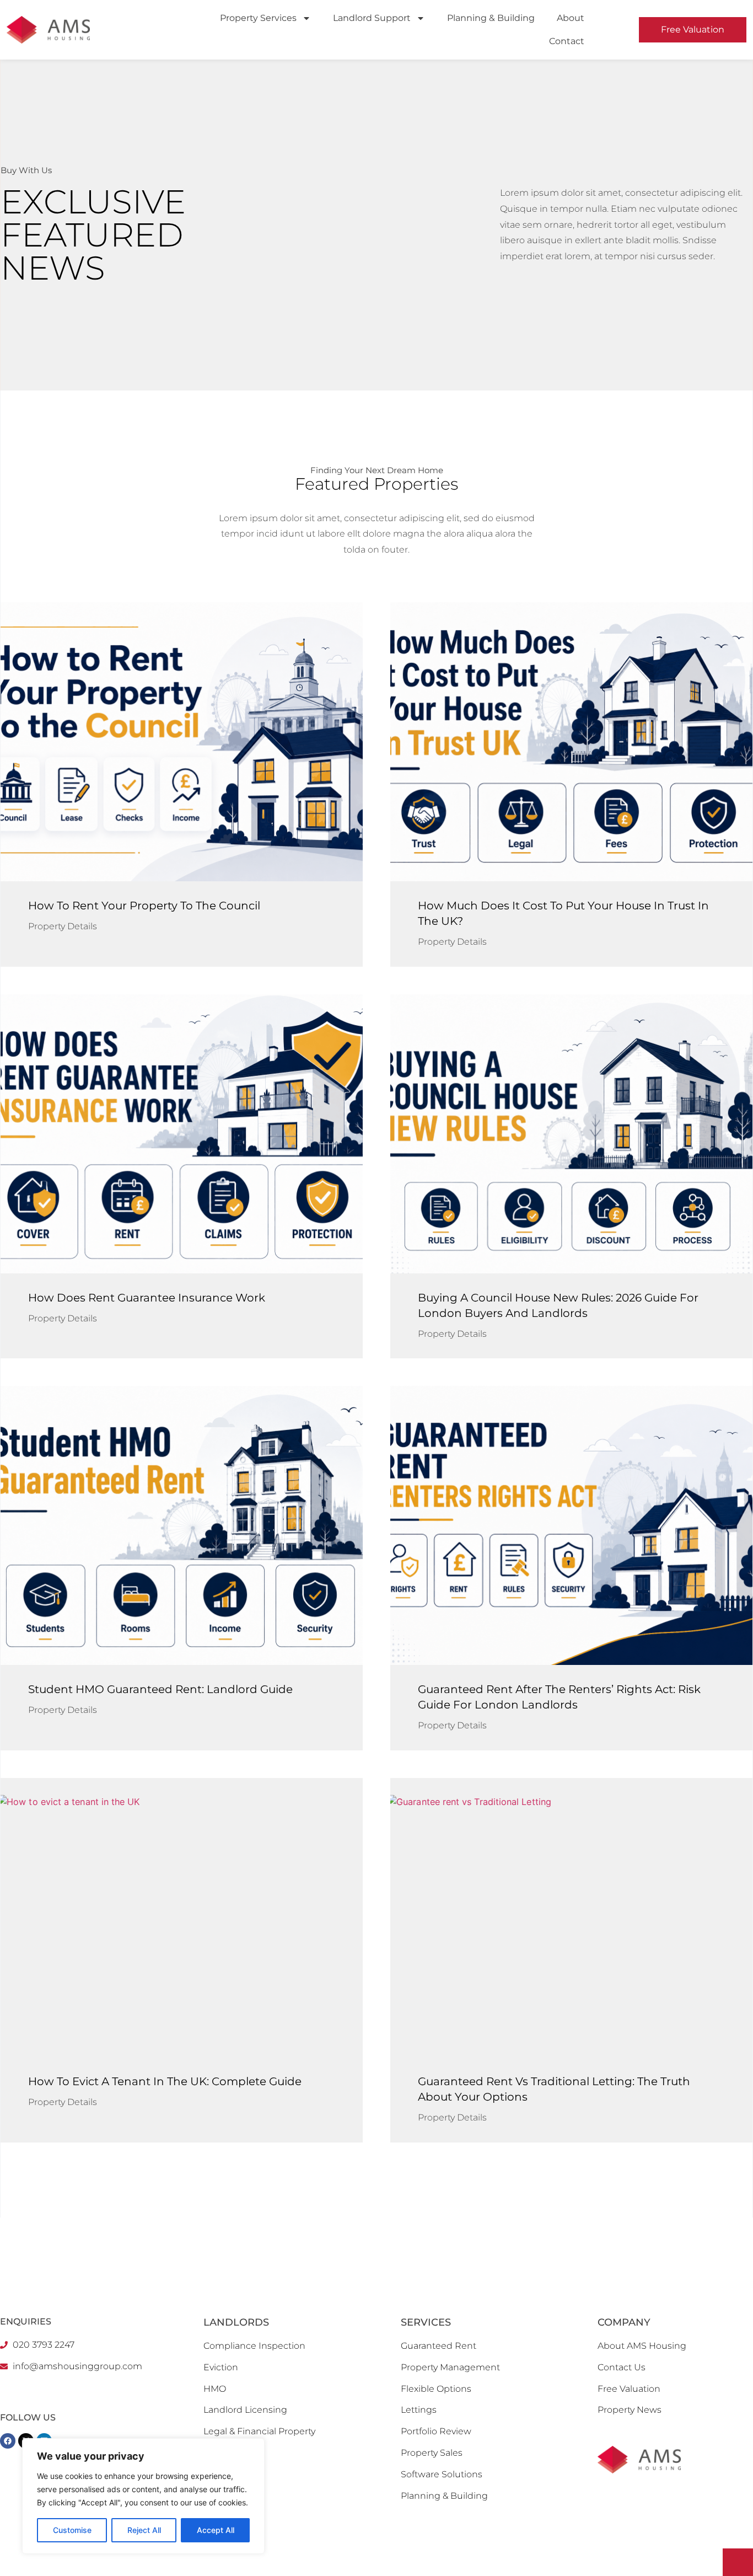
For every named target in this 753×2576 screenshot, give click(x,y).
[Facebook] (8, 2441)
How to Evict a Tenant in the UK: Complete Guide (165, 2081)
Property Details (63, 926)
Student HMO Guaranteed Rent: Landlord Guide (160, 1689)
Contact (567, 41)
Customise (72, 2530)
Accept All (216, 2530)
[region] (143, 2496)
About (571, 18)
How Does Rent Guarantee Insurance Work (147, 1298)
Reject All (144, 2530)
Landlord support (372, 18)
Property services (258, 18)
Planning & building (491, 18)
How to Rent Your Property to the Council (144, 906)
